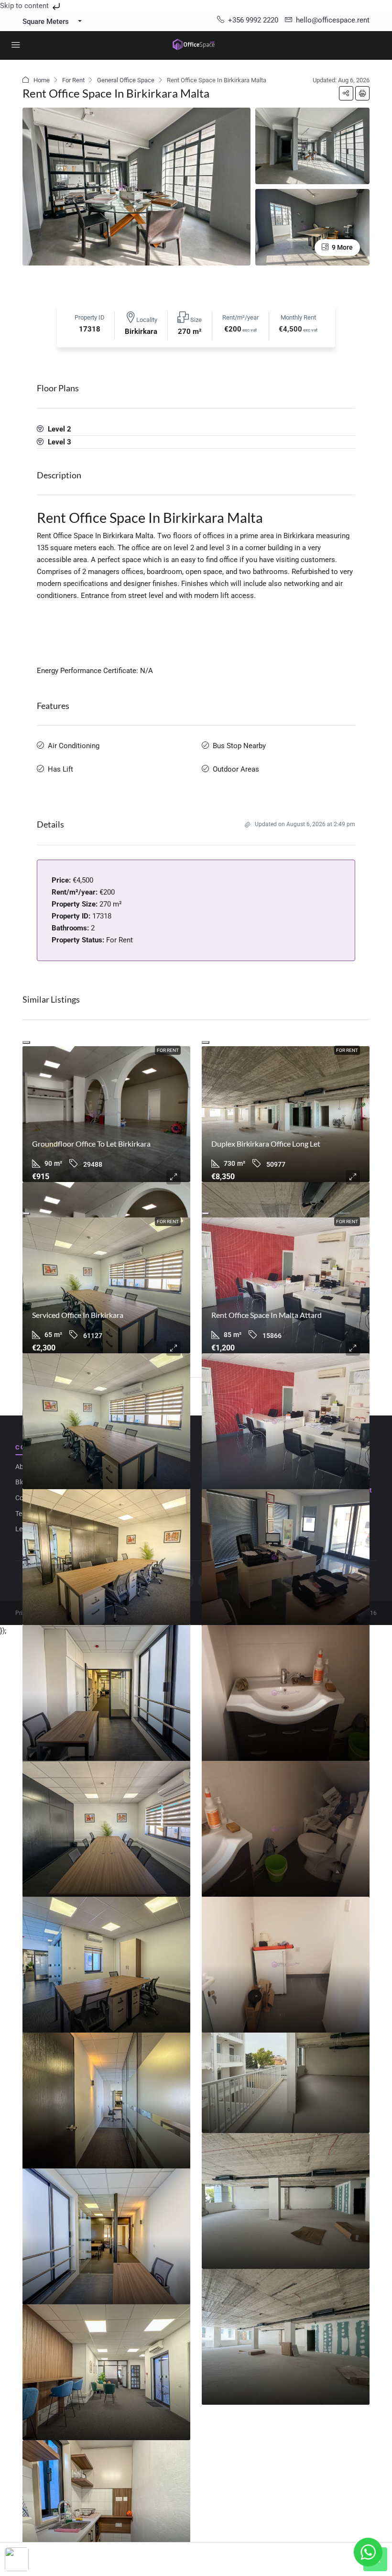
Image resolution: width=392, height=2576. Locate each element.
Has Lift (60, 769)
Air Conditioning (74, 746)
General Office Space (126, 80)
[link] (106, 1114)
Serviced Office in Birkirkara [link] (78, 1315)
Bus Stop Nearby (239, 746)
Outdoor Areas (236, 769)
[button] (346, 93)
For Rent (73, 80)
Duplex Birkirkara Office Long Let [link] (266, 1144)
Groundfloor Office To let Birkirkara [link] (91, 1144)
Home (42, 80)
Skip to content (25, 6)
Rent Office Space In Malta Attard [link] (267, 1315)
